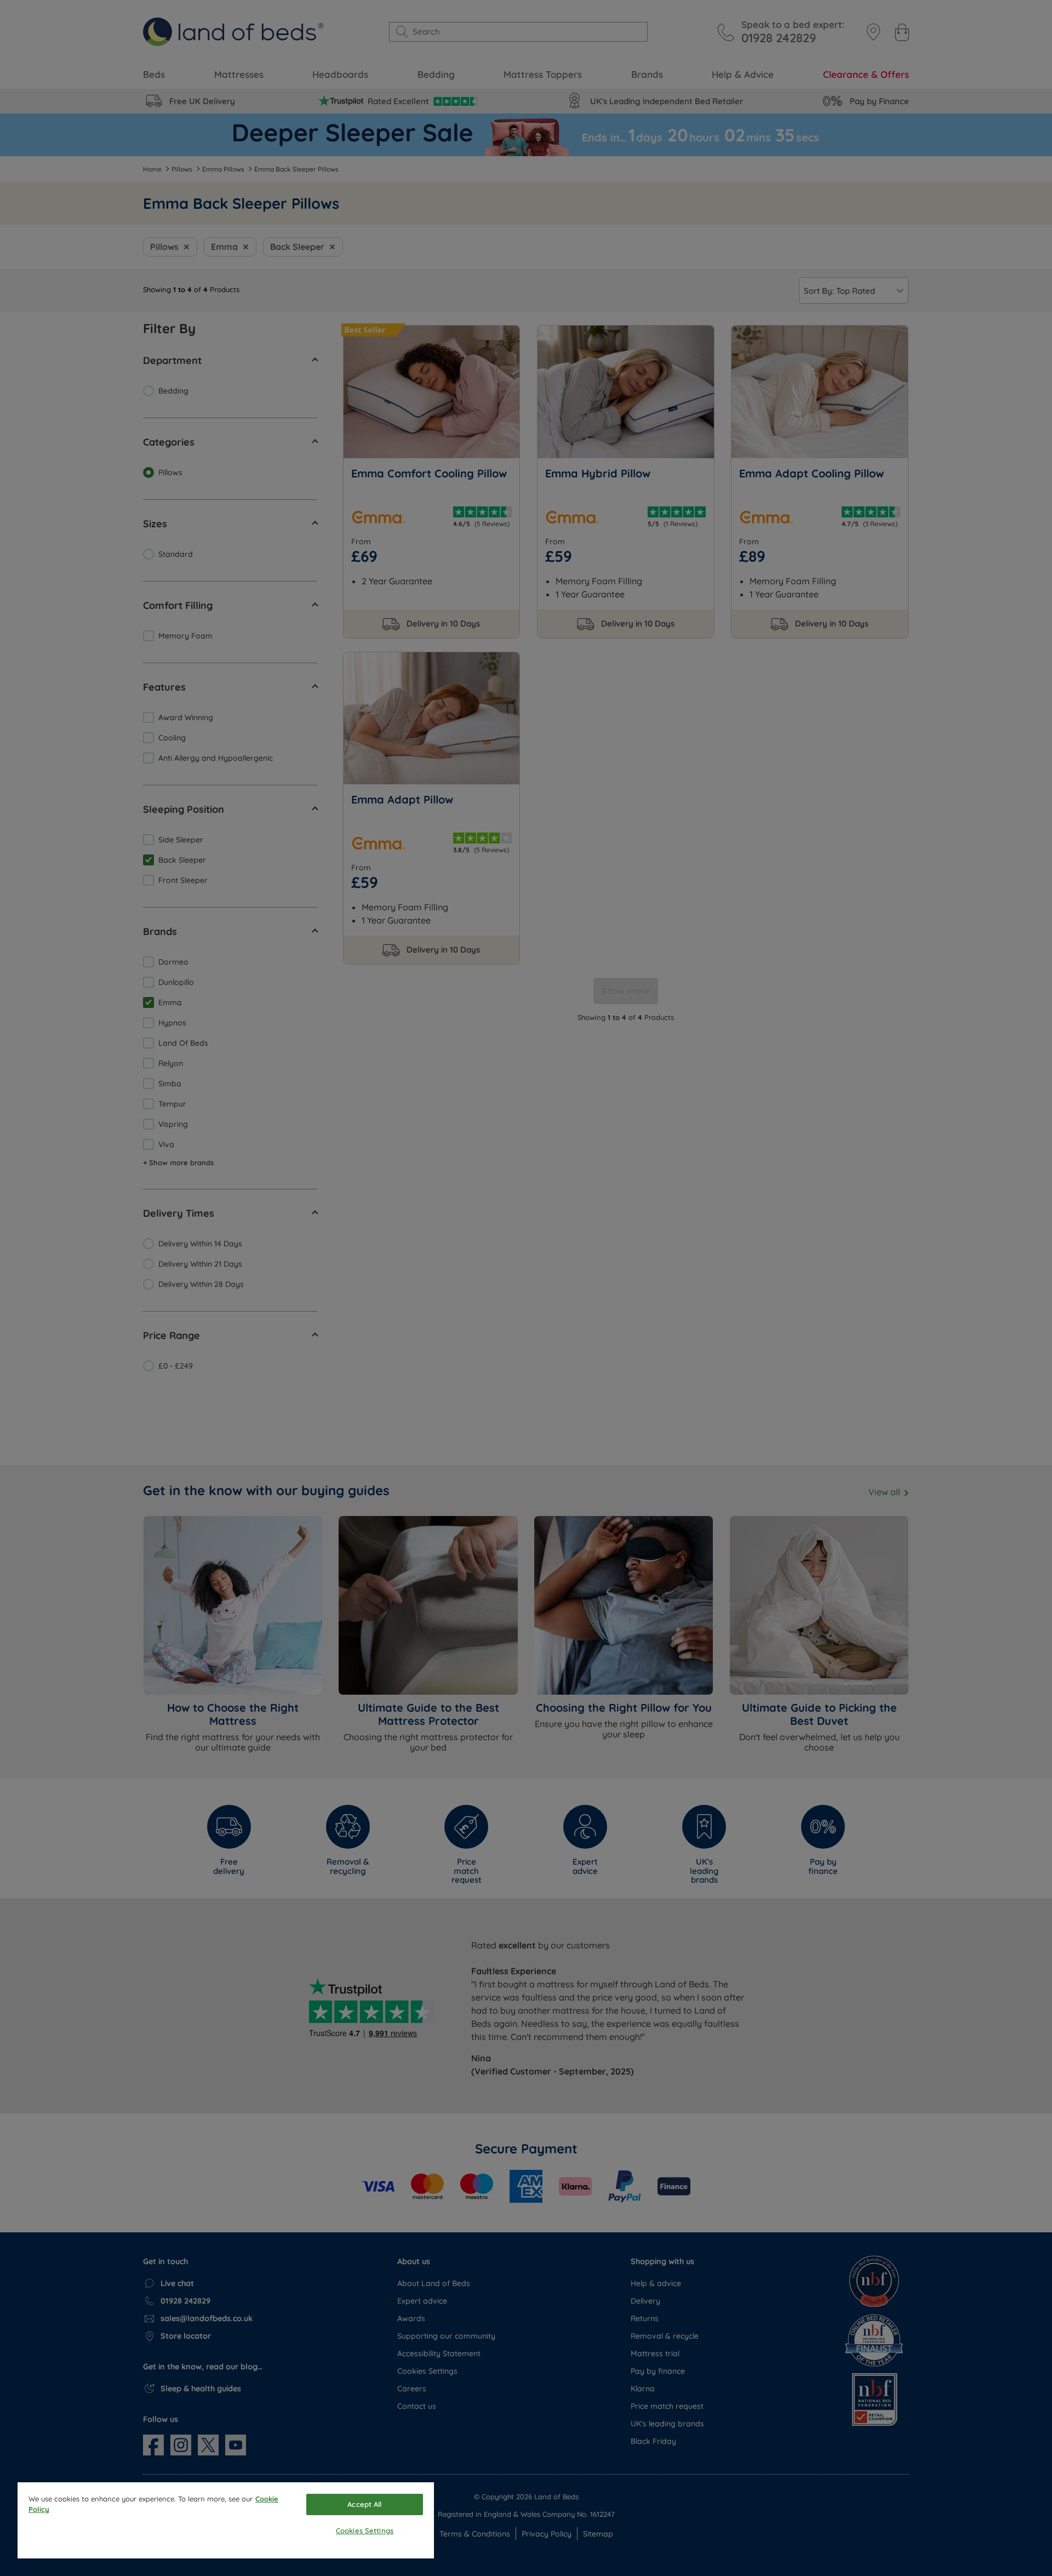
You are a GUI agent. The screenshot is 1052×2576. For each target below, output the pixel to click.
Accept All (364, 2504)
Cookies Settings (365, 2531)
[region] (226, 2520)
